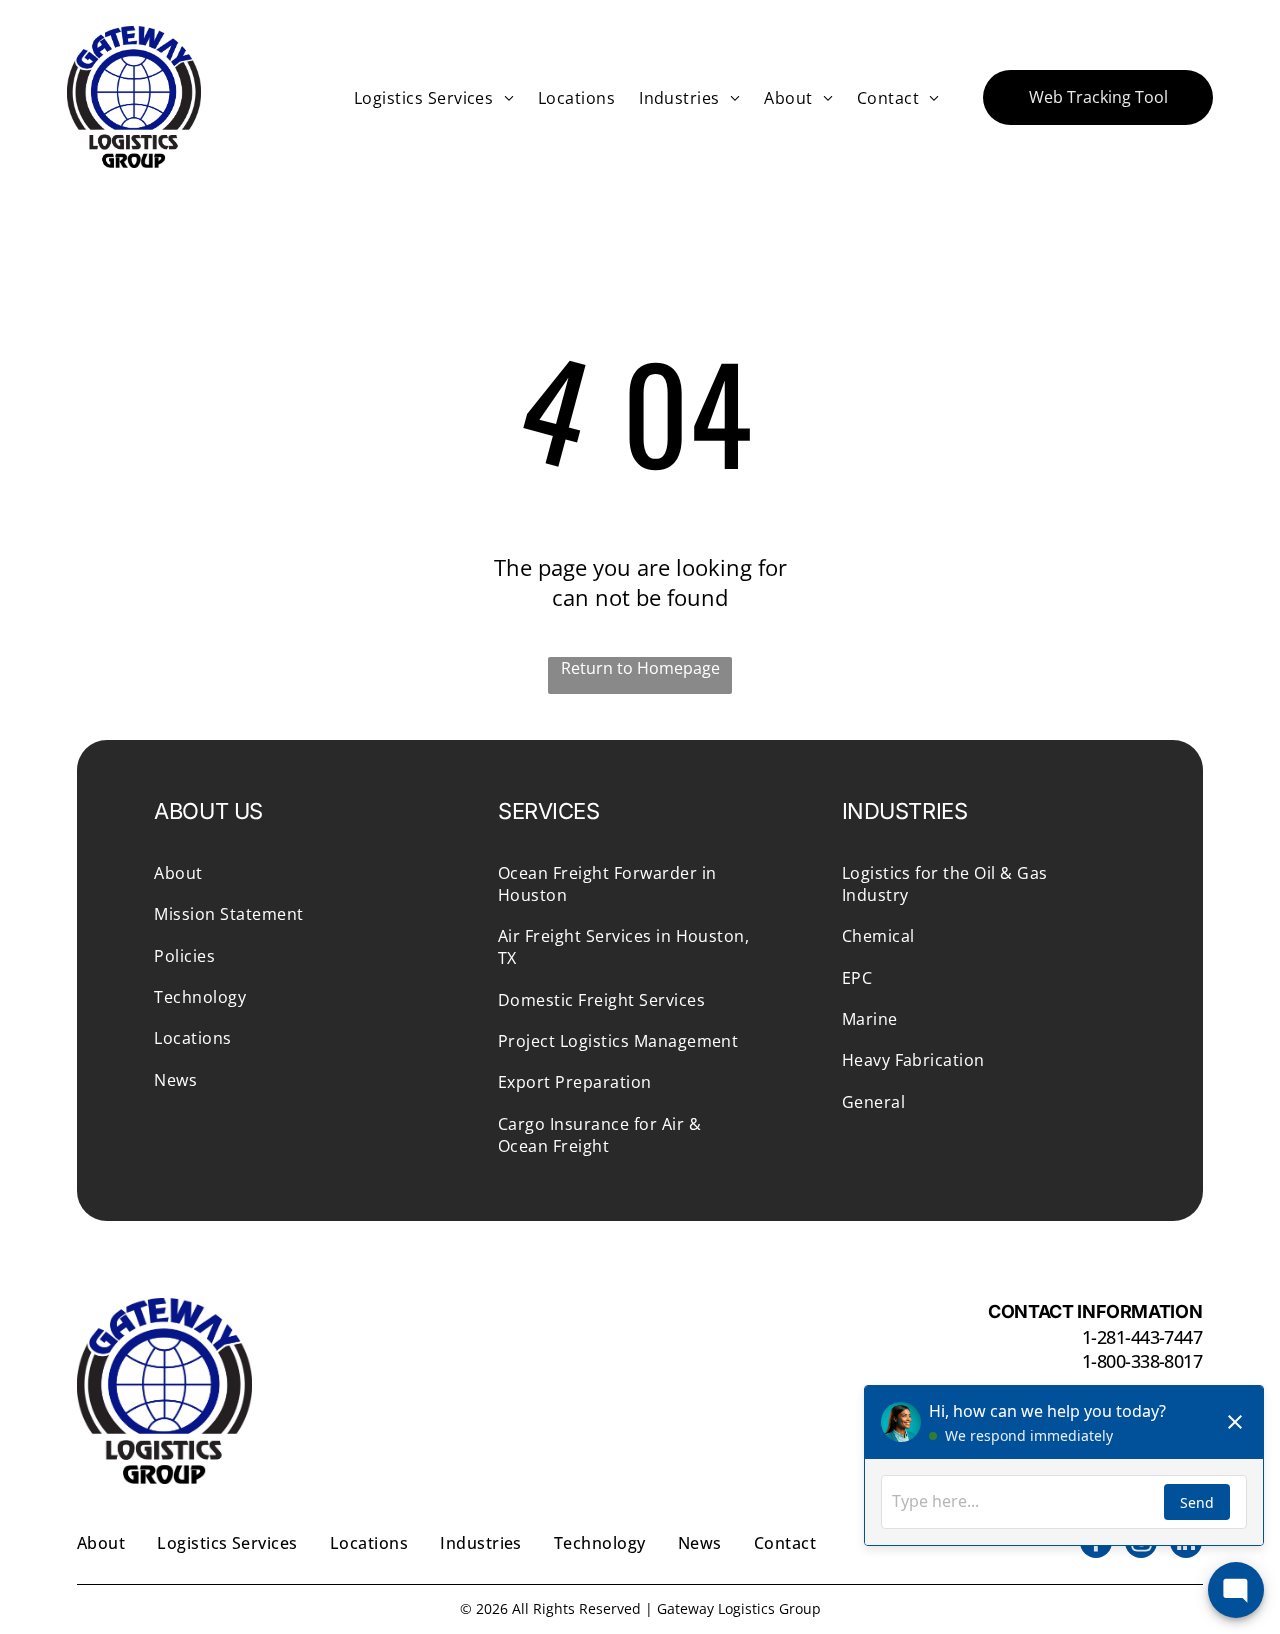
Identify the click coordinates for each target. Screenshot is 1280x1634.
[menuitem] (434, 96)
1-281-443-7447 (1142, 1337)
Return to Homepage (640, 668)
